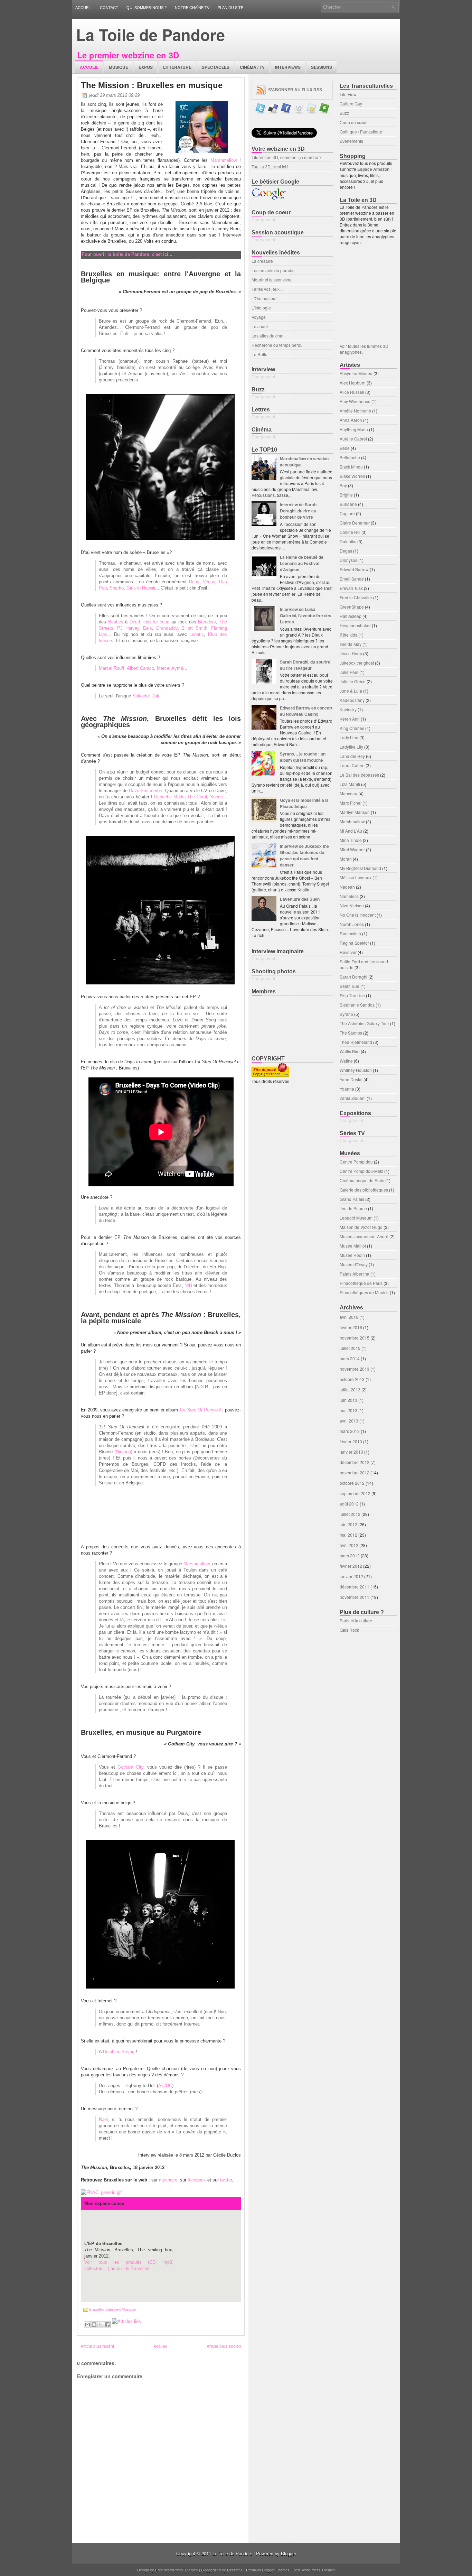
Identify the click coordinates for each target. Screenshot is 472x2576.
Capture (347, 513)
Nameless (349, 896)
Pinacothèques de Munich (364, 1292)
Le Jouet (260, 326)
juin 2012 (348, 1524)
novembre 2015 (355, 1338)
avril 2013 (349, 1421)
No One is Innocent (358, 915)
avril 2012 (349, 1545)
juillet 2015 (350, 1348)
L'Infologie (261, 308)
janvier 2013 (351, 1452)
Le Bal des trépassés (359, 775)
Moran (346, 859)
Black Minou (351, 467)
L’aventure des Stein (300, 899)
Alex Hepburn (353, 383)
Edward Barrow (354, 569)
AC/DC (165, 2086)
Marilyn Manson (355, 812)
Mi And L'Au (351, 831)
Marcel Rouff (112, 668)
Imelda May (351, 644)
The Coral (197, 797)
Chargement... (265, 219)
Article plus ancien (224, 2346)
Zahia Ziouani (353, 1098)
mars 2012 (350, 1555)
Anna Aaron (351, 420)
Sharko (117, 588)
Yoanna (347, 1089)
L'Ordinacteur (264, 298)
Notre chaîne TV (192, 8)
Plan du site (230, 8)
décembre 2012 (355, 1462)
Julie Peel (349, 672)
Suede (216, 797)
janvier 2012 (351, 1576)
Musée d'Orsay (354, 1264)
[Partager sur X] (101, 2325)
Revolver (348, 952)
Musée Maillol (353, 1246)
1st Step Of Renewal (200, 1410)
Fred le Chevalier (356, 597)
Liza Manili (350, 784)
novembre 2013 (355, 1369)
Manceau (348, 793)
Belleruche (350, 457)
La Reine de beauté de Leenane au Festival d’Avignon (302, 563)
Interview (113, 2309)
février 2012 (351, 1566)
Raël (103, 2119)
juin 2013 (348, 1400)
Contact (109, 8)
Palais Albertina (355, 1274)
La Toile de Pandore (150, 34)
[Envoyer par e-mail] (87, 2325)
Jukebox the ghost (357, 663)
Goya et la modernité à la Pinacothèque (304, 803)
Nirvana (123, 1452)
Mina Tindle (351, 840)
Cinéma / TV (252, 67)
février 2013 (351, 1441)
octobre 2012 (352, 1483)
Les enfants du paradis (273, 270)
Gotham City (130, 1767)
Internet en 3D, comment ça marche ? (287, 157)
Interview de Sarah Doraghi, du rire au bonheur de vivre (298, 511)
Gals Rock (349, 1630)
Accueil (83, 8)
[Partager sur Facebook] (107, 2325)
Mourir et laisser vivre (272, 280)
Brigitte (346, 495)
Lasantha (235, 2570)
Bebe (345, 448)
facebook (197, 2180)
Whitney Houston (356, 1070)
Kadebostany (352, 700)
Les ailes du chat (267, 336)
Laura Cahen (352, 765)
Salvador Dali (146, 696)
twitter (226, 2180)
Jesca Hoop (351, 653)
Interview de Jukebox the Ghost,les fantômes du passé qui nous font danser (304, 855)
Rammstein (350, 933)
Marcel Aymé (170, 668)
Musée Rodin (352, 1255)
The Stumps (351, 1033)
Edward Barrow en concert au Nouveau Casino (306, 711)
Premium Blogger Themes (268, 2570)
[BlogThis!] (94, 2325)
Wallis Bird (350, 1051)
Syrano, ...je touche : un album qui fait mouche (303, 757)
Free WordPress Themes (177, 2570)
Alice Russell (352, 392)
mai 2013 (348, 1410)
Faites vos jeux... (267, 289)
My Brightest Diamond (360, 868)
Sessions (322, 67)
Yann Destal (351, 1079)
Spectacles (216, 67)
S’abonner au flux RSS (295, 90)
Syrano (346, 1014)
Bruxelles (97, 2309)
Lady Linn (349, 737)
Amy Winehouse (355, 401)
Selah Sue (350, 986)
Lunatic (197, 634)
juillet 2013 (350, 1389)
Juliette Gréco (353, 681)
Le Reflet (260, 354)
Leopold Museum (356, 1218)
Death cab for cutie (149, 622)
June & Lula (351, 691)
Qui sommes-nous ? (147, 8)
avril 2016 (349, 1317)
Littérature (177, 67)
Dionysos (348, 560)
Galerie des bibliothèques (364, 1190)
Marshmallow (224, 160)
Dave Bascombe (145, 791)
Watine (346, 1061)
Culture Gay (351, 104)
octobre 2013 (352, 1379)
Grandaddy (167, 628)
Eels (148, 628)
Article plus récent (97, 2346)
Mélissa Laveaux (356, 877)
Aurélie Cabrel (353, 439)
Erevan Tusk (351, 588)
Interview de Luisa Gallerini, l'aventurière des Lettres (306, 615)
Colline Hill (350, 532)
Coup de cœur (353, 122)
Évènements (351, 141)
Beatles (116, 622)
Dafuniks (348, 541)
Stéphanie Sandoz (357, 1005)
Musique (119, 67)
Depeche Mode (169, 797)
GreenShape (352, 607)
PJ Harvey (128, 628)
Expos (146, 67)
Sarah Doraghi (353, 977)
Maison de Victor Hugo (361, 1227)
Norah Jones (352, 924)
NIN (188, 1285)
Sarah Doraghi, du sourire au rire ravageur (305, 665)
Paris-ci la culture (356, 1620)
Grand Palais (352, 1199)
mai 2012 (348, 1535)
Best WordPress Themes (314, 2570)
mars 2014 (350, 1358)
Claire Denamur (355, 523)
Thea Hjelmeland (356, 1042)
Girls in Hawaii (141, 588)
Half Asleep (351, 616)
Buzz (344, 113)
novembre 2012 (355, 1472)
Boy (343, 485)
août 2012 (349, 1504)
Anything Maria (354, 429)
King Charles (352, 728)
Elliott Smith (194, 628)
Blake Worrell (352, 476)
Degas (346, 551)
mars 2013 (350, 1431)
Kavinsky (348, 709)
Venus (209, 582)
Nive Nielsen (352, 905)
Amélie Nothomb (355, 411)
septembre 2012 (355, 1493)
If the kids (348, 635)
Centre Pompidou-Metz (361, 1171)
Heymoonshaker (355, 625)
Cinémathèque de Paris (362, 1180)
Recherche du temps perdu (277, 345)
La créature (262, 261)
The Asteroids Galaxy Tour (364, 1023)
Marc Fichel (351, 803)
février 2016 (351, 1327)
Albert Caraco (140, 668)
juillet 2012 (350, 1514)
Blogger (289, 2553)
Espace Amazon (374, 169)
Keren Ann (350, 719)
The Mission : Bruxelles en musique (152, 85)
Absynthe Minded (356, 373)
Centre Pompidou (356, 1162)
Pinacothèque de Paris (361, 1283)
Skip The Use (352, 995)
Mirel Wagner (352, 849)
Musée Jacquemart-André (364, 1236)
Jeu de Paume (353, 1208)
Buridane (348, 504)
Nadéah (347, 887)
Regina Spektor (354, 943)
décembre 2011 (355, 1587)
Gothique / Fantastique (361, 132)
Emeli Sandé (352, 579)
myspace (168, 2180)
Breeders (207, 622)
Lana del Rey (352, 756)
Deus (194, 582)
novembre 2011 (355, 1597)
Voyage (259, 317)
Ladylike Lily (351, 747)
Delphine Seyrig (119, 2052)
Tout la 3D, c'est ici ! (270, 166)
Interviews (288, 67)
